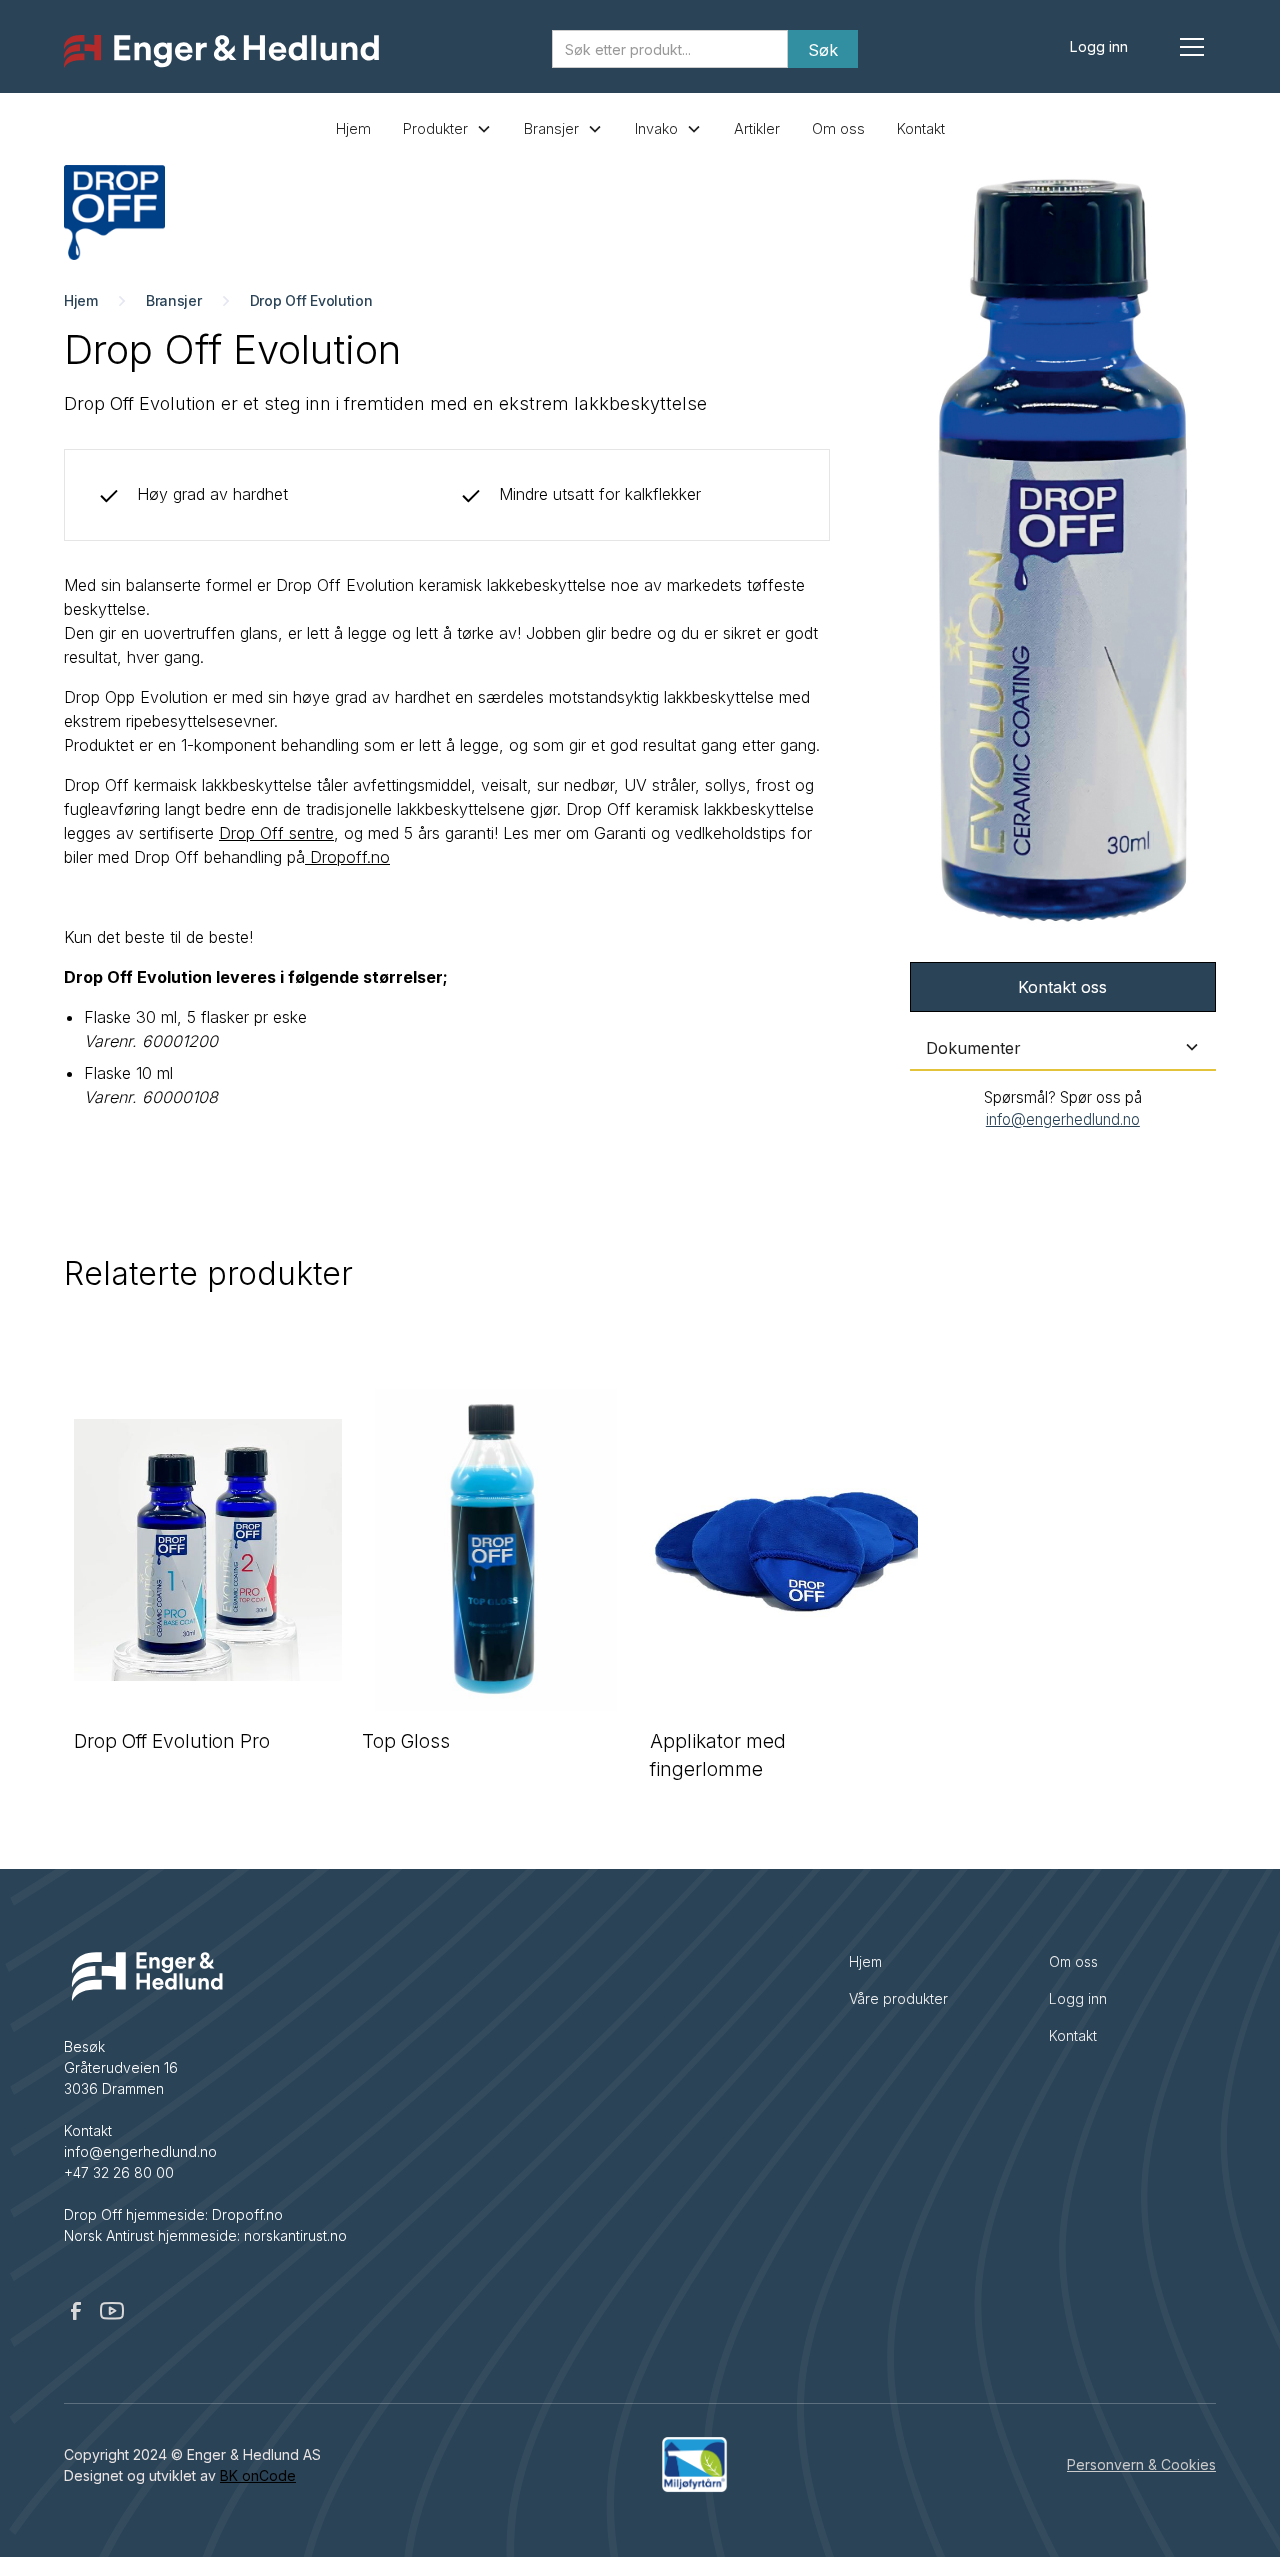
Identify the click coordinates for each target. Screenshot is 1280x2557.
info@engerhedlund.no (1063, 1119)
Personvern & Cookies (1141, 2464)
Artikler (757, 128)
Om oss (838, 128)
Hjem (353, 128)
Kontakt (921, 128)
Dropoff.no (347, 857)
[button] (1192, 47)
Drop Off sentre (276, 833)
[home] (221, 52)
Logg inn (1099, 46)
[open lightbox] (1063, 551)
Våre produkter (898, 1998)
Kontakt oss (1062, 987)
